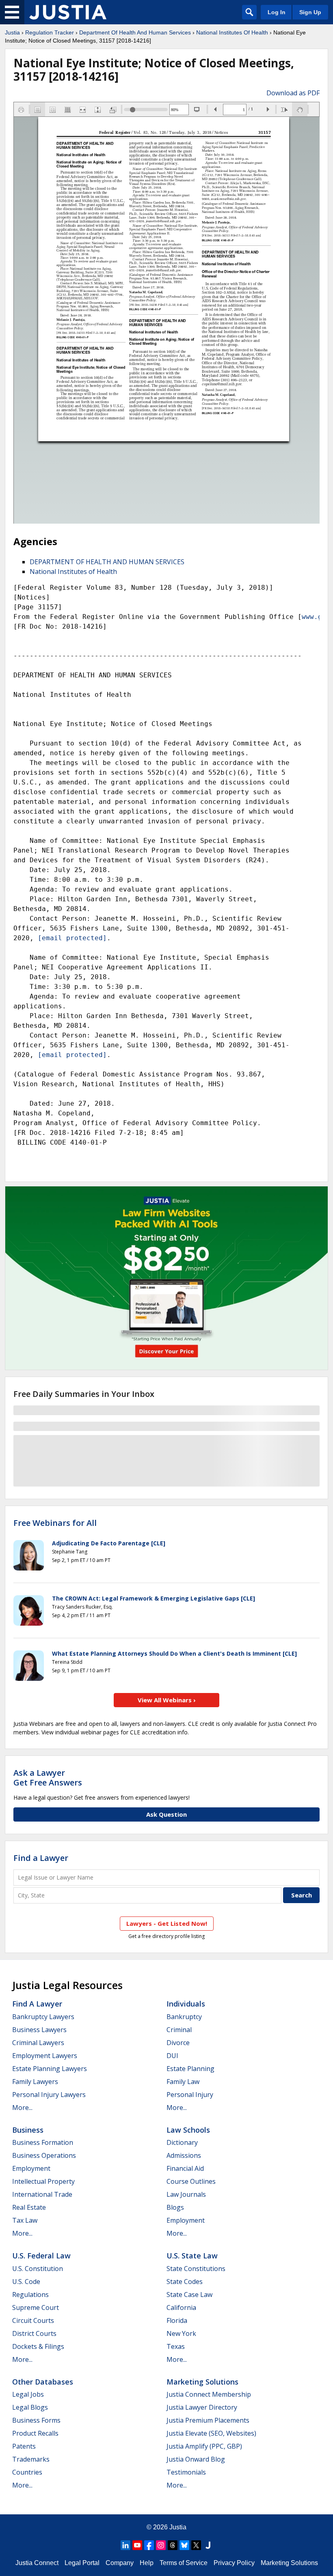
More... (22, 2108)
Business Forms (36, 2420)
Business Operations (44, 2155)
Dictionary (182, 2142)
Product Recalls (35, 2433)
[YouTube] (137, 2545)
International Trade (42, 2194)
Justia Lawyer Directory (202, 2407)
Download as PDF (293, 93)
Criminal (179, 2030)
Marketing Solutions (202, 2382)
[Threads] (173, 2545)
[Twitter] (196, 2545)
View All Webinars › (167, 1700)
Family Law (183, 2082)
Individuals (186, 2004)
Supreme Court (36, 2307)
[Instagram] (161, 2545)
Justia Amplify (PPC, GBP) (204, 2446)
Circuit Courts (33, 2320)
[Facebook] (149, 2545)
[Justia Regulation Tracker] (68, 12)
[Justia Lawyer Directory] (208, 2545)
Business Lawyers (39, 2030)
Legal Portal (82, 2563)
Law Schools (188, 2130)
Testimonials (186, 2472)
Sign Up (310, 12)
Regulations (30, 2295)
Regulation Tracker (50, 32)
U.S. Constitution (38, 2269)
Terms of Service (184, 2563)
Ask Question (166, 1814)
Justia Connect (37, 2563)
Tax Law (25, 2220)
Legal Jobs (28, 2394)
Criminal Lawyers (38, 2043)
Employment (31, 2168)
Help (147, 2563)
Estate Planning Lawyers (50, 2069)
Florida (177, 2320)
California (181, 2307)
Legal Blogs (30, 2407)
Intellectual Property (43, 2181)
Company (120, 2563)
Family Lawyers (35, 2082)
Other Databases (43, 2382)
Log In (277, 12)
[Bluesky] (184, 2545)
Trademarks (31, 2459)
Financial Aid (185, 2168)
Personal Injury (190, 2095)
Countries (27, 2472)
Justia (12, 32)
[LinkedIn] (125, 2545)
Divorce (178, 2043)
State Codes (185, 2282)
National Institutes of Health (73, 571)
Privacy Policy (234, 2563)
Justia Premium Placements (208, 2420)
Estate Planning (190, 2069)
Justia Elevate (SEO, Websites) (211, 2433)
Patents (24, 2446)
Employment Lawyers (45, 2056)
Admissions (184, 2155)
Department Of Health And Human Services (135, 32)
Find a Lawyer (41, 1858)
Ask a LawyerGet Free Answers (48, 1778)
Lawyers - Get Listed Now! (167, 1923)
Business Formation (43, 2142)
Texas (176, 2346)
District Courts (34, 2333)
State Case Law (189, 2295)
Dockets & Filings (38, 2346)
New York (181, 2333)
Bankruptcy (184, 2017)
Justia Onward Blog (196, 2459)
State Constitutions (196, 2269)
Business (28, 2130)
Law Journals (186, 2194)
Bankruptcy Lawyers (43, 2017)
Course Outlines (191, 2181)
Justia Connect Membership (209, 2394)
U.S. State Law (192, 2256)
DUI (172, 2056)
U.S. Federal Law (41, 2256)
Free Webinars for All (55, 1523)
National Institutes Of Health (232, 32)
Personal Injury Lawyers (49, 2095)
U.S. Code (26, 2282)
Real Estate (29, 2207)
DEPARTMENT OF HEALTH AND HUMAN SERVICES (107, 562)
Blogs (175, 2207)
